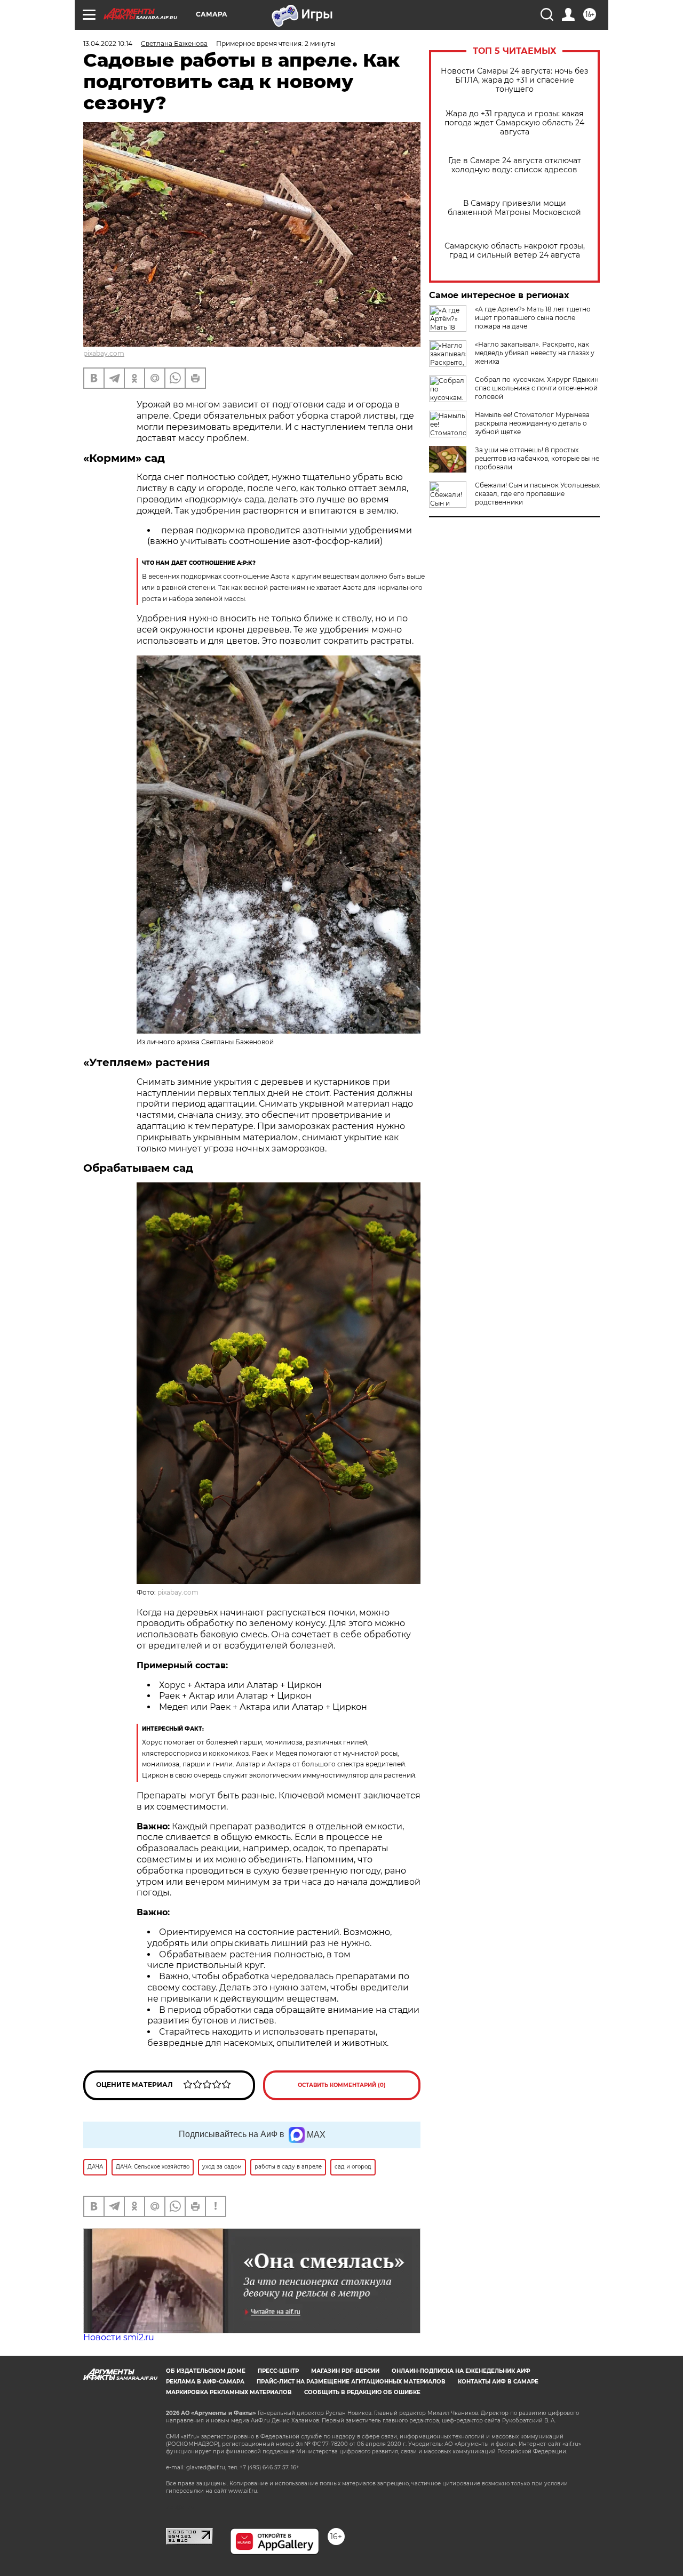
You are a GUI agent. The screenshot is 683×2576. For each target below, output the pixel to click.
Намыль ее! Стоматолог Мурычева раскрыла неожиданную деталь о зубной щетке (532, 423)
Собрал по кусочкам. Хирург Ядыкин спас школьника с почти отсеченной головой (537, 388)
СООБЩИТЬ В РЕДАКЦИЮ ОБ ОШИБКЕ (362, 2392)
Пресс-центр (278, 2371)
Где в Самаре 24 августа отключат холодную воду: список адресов (515, 165)
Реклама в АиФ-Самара (205, 2382)
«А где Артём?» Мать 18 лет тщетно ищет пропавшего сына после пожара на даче (533, 318)
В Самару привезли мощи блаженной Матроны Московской (514, 208)
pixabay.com (104, 353)
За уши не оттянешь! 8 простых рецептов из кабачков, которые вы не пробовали (537, 458)
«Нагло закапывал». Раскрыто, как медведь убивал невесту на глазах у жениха (535, 353)
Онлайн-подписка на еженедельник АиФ (461, 2371)
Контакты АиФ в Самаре (498, 2382)
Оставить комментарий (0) (342, 2085)
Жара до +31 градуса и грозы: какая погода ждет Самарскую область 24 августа (514, 123)
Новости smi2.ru (119, 2337)
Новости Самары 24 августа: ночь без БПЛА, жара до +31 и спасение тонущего (514, 80)
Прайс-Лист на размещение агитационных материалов (351, 2382)
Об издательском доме (206, 2371)
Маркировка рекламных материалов (229, 2392)
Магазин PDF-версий (345, 2371)
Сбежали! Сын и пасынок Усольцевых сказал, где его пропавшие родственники (537, 494)
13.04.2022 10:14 (108, 43)
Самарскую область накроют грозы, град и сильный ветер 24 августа (515, 251)
